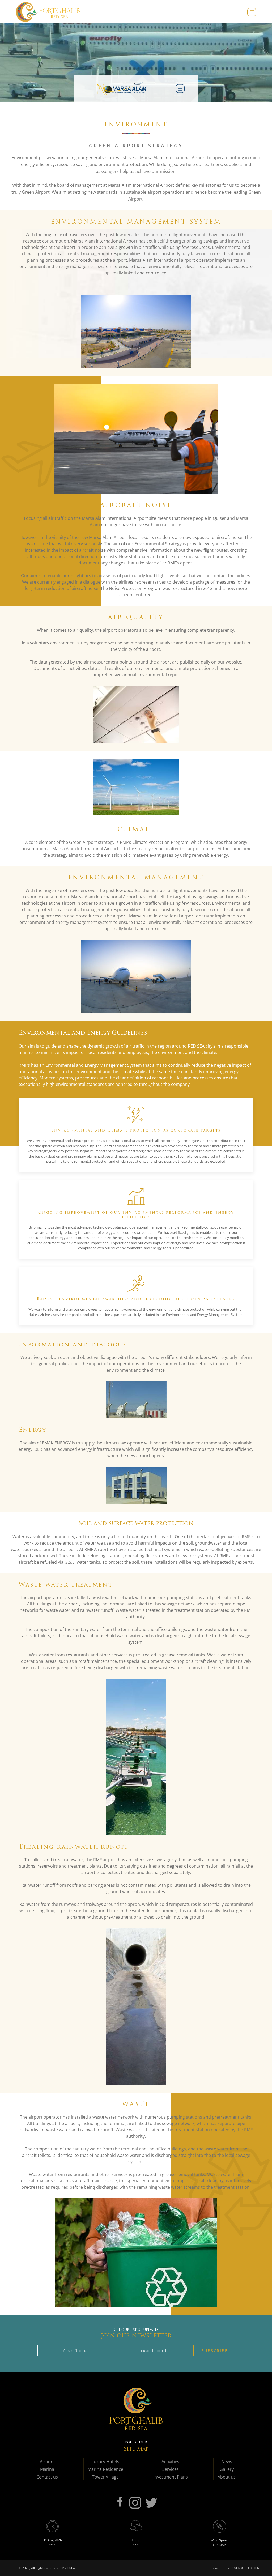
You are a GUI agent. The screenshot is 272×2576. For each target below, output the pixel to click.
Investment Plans (171, 2477)
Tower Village (105, 2477)
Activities (170, 2462)
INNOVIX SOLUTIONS (246, 2568)
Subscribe (215, 2351)
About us (227, 2477)
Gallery (227, 2469)
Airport (47, 2462)
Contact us (47, 2477)
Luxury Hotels (105, 2462)
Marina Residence (105, 2469)
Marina (47, 2469)
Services (171, 2469)
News (227, 2462)
